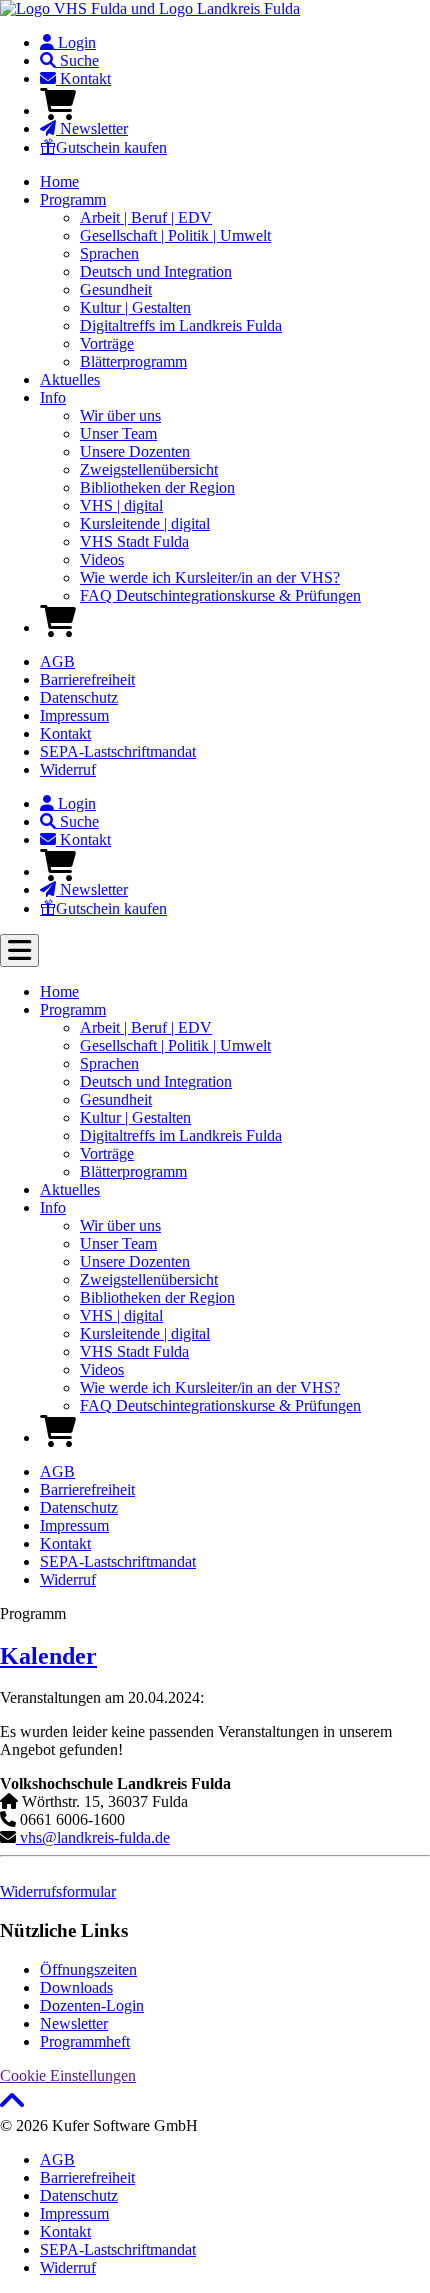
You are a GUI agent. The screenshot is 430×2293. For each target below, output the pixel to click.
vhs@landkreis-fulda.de (93, 1837)
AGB (57, 661)
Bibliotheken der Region (157, 487)
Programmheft (85, 2041)
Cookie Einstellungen (68, 2075)
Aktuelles (70, 379)
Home (59, 181)
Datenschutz (79, 697)
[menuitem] (235, 43)
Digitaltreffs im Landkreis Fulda (181, 325)
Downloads (76, 1987)
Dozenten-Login (92, 2005)
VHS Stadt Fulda (134, 541)
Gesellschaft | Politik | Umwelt (175, 235)
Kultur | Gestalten (135, 307)
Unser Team (118, 433)
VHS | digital (121, 505)
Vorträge (107, 343)
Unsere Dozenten (135, 451)
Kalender (48, 1656)
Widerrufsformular (58, 1891)
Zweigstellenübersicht (149, 469)
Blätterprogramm (133, 361)
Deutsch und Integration (156, 271)
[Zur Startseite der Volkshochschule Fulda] (150, 8)
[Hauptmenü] (19, 950)
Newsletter (92, 128)
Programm (73, 199)
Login (75, 42)
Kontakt (83, 78)
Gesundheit (116, 289)
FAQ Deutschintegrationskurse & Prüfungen (220, 595)
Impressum (74, 715)
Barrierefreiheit (87, 679)
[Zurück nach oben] (12, 2107)
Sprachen (109, 253)
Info (53, 397)
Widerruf (68, 769)
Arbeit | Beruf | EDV (146, 217)
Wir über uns (120, 415)
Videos (102, 559)
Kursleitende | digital (145, 523)
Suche (77, 60)
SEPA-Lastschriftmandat (118, 751)
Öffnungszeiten (88, 1969)
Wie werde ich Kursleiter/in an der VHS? (210, 577)
